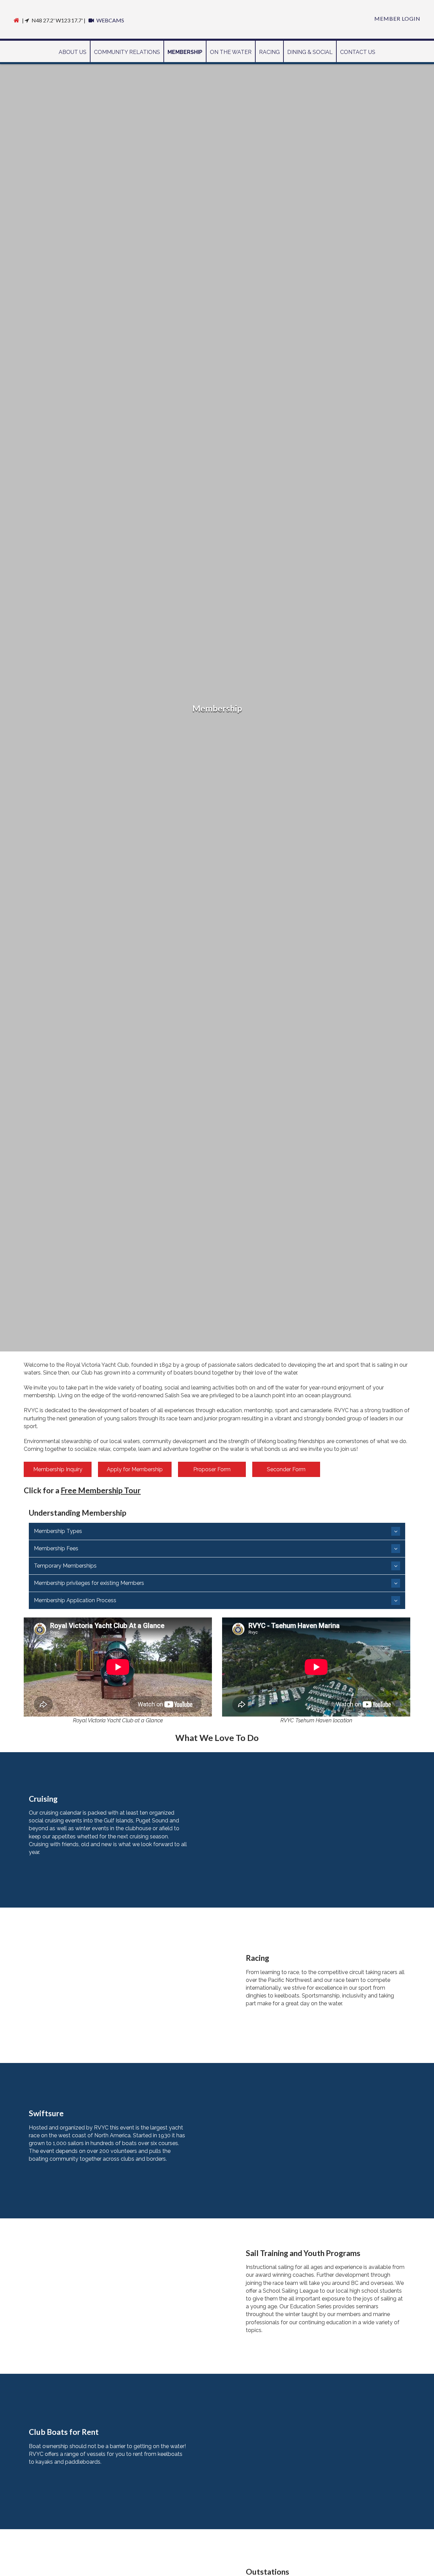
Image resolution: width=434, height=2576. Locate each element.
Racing (269, 52)
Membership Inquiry (58, 1469)
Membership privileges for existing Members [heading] (89, 1583)
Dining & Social (310, 52)
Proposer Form (212, 1469)
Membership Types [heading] (58, 1531)
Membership (185, 52)
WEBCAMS (110, 20)
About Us (73, 52)
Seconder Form (286, 1469)
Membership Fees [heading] (56, 1548)
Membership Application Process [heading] (75, 1600)
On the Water (231, 52)
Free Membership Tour (101, 1490)
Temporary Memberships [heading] (65, 1566)
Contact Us (358, 52)
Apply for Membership (135, 1469)
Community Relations (127, 52)
